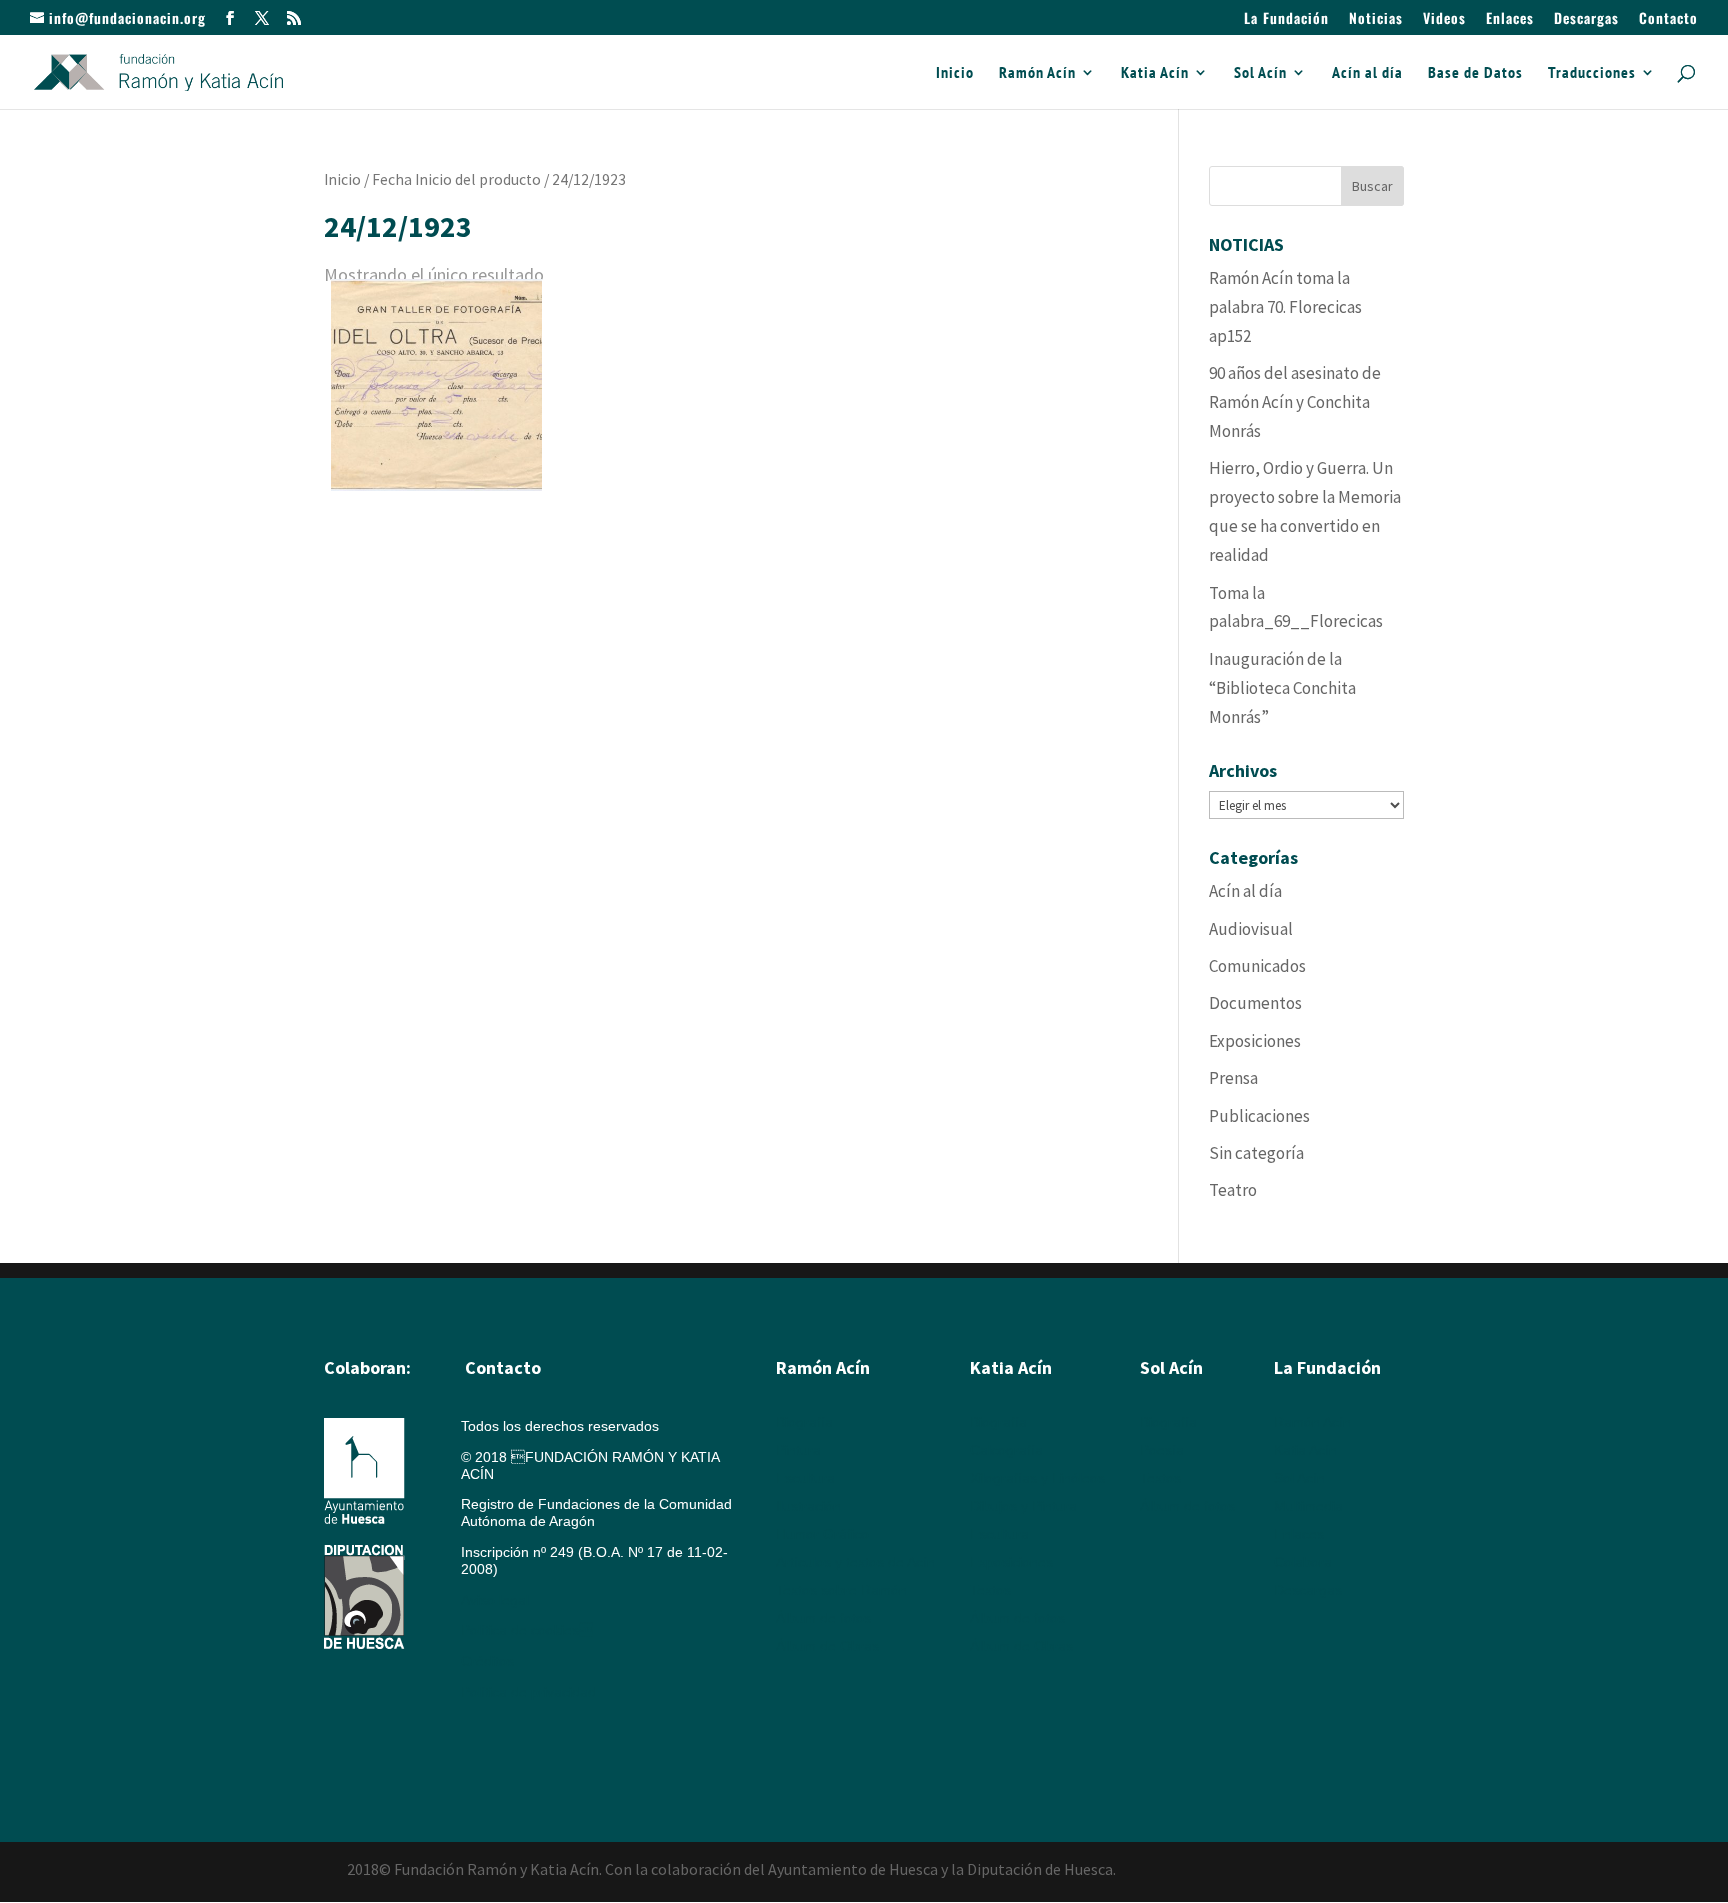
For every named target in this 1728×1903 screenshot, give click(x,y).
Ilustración (808, 1506)
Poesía (1162, 1450)
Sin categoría (1256, 1153)
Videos (1444, 19)
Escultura (805, 1478)
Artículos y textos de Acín (855, 1562)
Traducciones (1592, 73)
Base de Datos (1475, 73)
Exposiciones (1255, 1041)
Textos (990, 1590)
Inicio (955, 73)
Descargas (1586, 19)
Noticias (1376, 19)
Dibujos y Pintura (1023, 1506)
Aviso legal (495, 1600)
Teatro (1233, 1190)
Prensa (1233, 1078)
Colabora (1303, 1562)
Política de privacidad (528, 1692)
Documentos (1255, 1003)
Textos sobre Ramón (841, 1590)
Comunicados (1257, 966)
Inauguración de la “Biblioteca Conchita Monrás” (1282, 688)
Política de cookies (527, 1630)
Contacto (1668, 19)
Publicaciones (1259, 1116)
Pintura (798, 1450)
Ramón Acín (1037, 73)
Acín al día (1367, 73)
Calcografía (1006, 1450)
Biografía (804, 1422)
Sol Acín (1260, 73)
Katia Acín (1155, 73)
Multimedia (1308, 1506)
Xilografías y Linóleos (1037, 1478)
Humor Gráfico (822, 1534)
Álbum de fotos (823, 1618)
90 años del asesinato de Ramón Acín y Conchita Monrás (1295, 402)
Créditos (487, 1661)
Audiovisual (1251, 929)
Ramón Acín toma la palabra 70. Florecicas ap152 (1285, 307)
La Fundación (1286, 19)
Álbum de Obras (827, 1646)
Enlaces (1510, 19)
